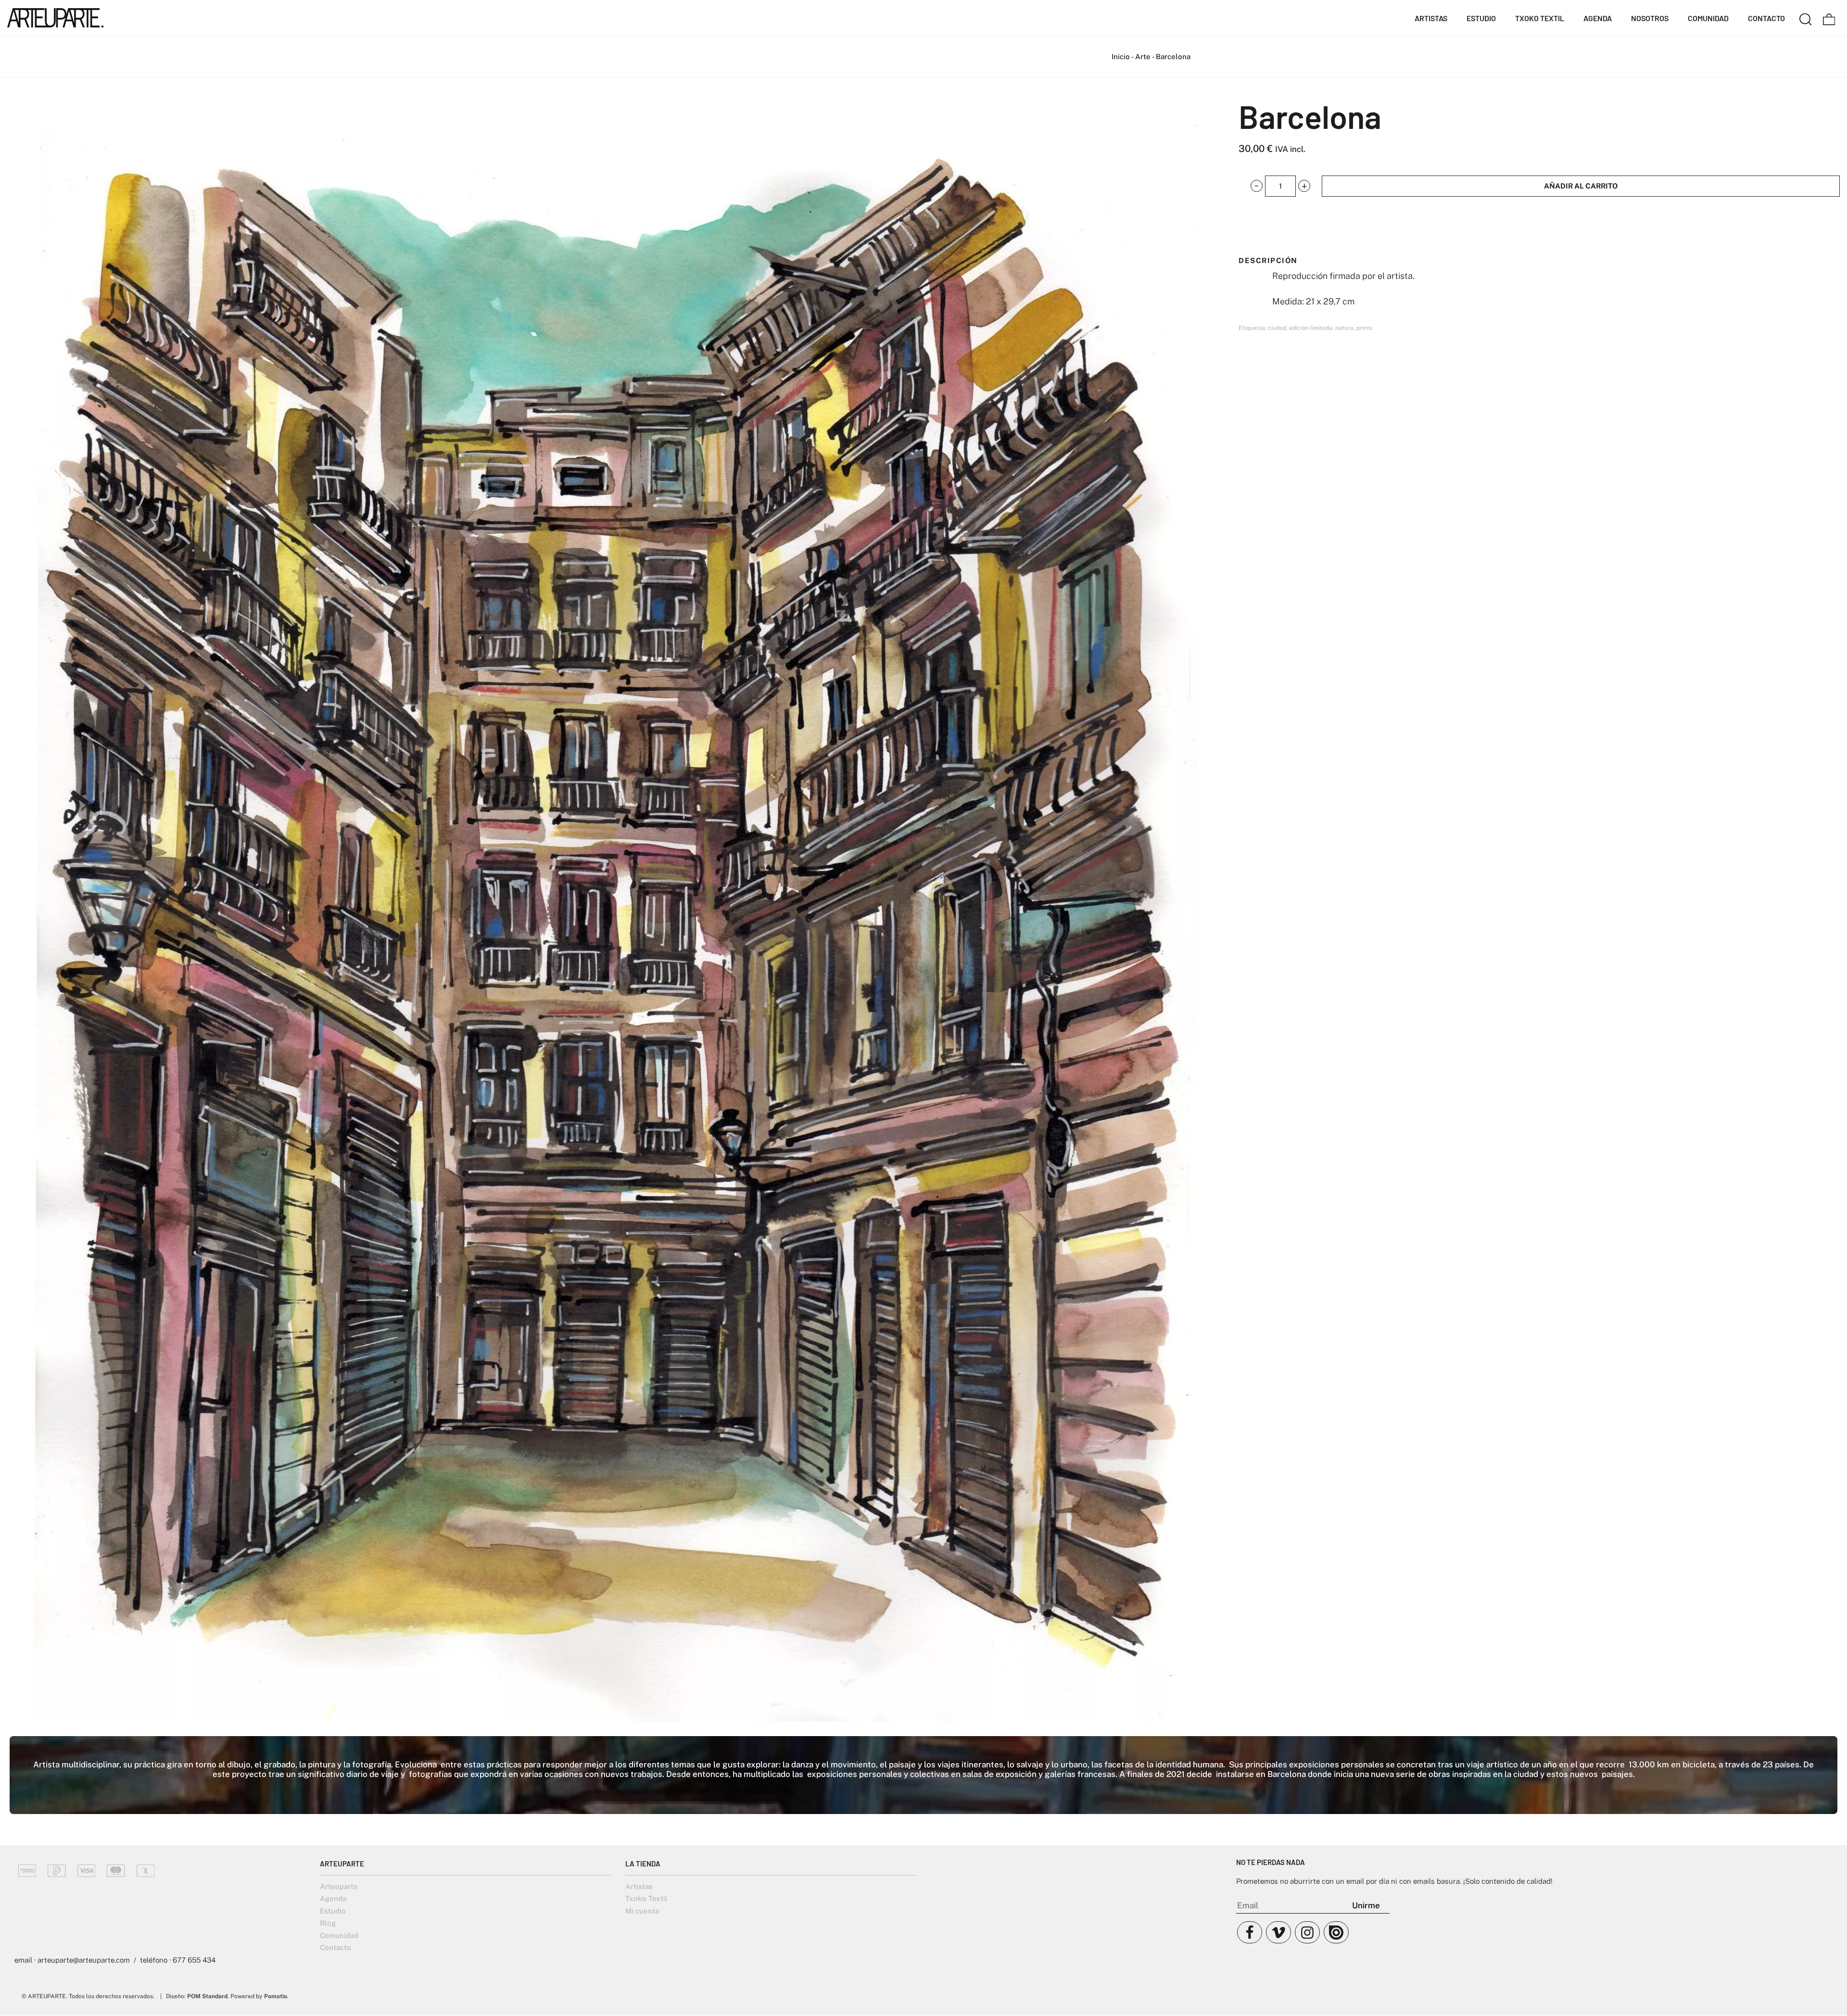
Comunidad (339, 1935)
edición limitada (1311, 328)
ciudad (1277, 328)
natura (1344, 328)
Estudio (333, 1911)
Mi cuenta (642, 1911)
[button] (1257, 186)
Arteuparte (339, 1886)
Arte (1143, 57)
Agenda (333, 1898)
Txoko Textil (646, 1898)
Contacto (335, 1947)
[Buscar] (1806, 18)
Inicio (1121, 57)
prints (1364, 328)
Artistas (639, 1886)
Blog (328, 1923)
